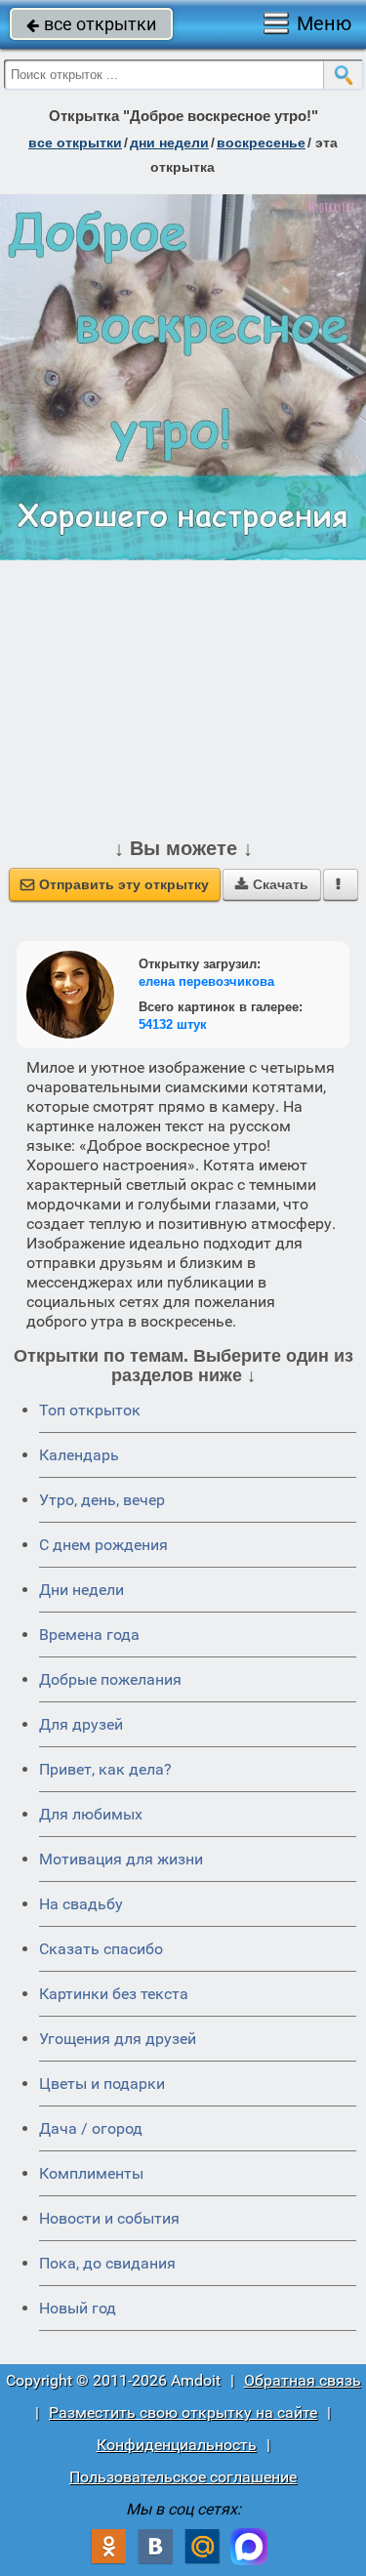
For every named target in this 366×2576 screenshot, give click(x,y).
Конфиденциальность (177, 2445)
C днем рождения (103, 1545)
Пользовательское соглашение (183, 2477)
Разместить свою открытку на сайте (183, 2412)
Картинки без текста (114, 1994)
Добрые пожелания (110, 1679)
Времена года (89, 1635)
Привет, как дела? (105, 1769)
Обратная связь (303, 2380)
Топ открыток (90, 1410)
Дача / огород (91, 2128)
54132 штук (173, 1024)
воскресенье (261, 143)
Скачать (272, 884)
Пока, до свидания (107, 2263)
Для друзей (81, 1724)
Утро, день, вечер (102, 1500)
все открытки (91, 24)
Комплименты (91, 2173)
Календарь (79, 1455)
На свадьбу (81, 1904)
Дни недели (81, 1590)
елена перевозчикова (206, 981)
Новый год (78, 2308)
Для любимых (91, 1814)
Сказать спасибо (101, 1949)
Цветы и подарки (102, 2084)
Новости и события (109, 2218)
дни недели (169, 143)
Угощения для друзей (118, 2039)
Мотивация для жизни (121, 1859)
